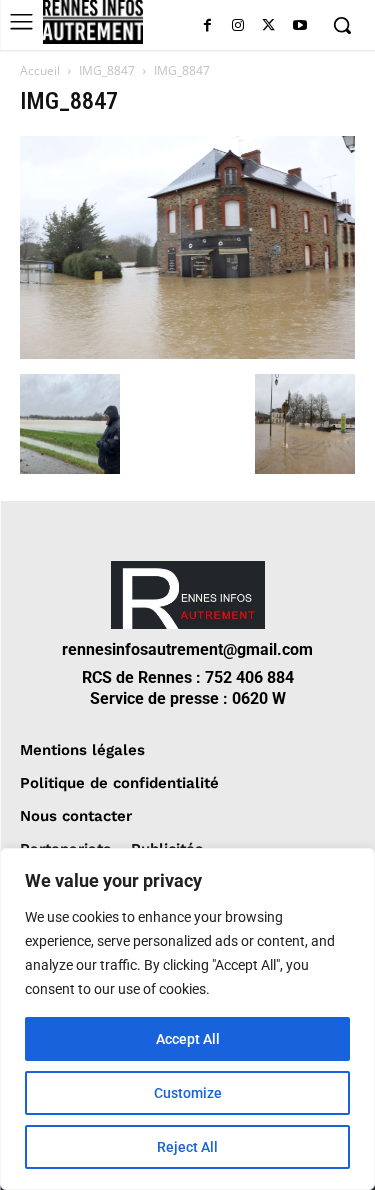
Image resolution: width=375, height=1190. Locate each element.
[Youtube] (299, 26)
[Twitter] (268, 26)
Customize (188, 1093)
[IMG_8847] (187, 353)
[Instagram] (238, 26)
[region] (187, 1019)
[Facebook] (207, 26)
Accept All (188, 1039)
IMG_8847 (107, 70)
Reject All (187, 1147)
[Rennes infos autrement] (93, 22)
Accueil (40, 70)
